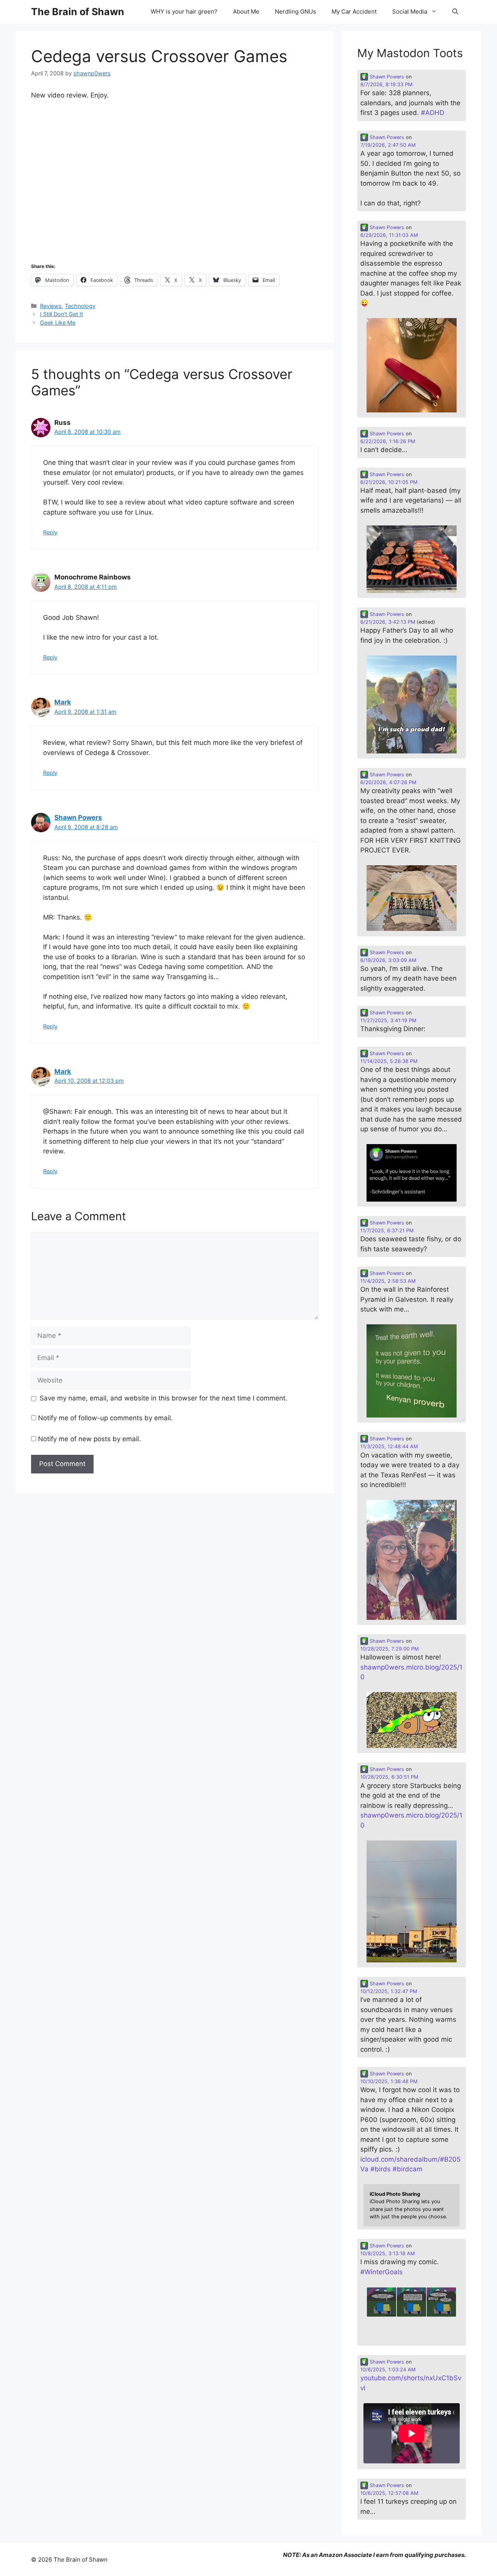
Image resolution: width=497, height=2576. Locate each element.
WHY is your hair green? (184, 11)
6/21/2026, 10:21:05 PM (389, 482)
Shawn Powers (78, 818)
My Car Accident (354, 11)
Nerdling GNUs (295, 11)
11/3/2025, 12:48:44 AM (389, 1446)
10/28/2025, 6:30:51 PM (389, 1777)
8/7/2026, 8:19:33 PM (386, 84)
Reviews (51, 306)
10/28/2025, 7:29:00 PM (389, 1649)
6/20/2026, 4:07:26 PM (388, 782)
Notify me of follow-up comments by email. (105, 1418)
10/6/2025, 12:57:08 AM (389, 2493)
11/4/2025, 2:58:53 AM (388, 1281)
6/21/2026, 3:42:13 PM (388, 622)
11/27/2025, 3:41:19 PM (388, 1020)
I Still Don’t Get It (62, 314)
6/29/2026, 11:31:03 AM (389, 235)
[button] (455, 12)
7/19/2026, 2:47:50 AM (388, 145)
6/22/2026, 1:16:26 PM (388, 441)
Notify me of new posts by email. (89, 1439)
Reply (50, 532)
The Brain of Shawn (78, 12)
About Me (246, 11)
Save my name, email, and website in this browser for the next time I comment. (163, 1398)
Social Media (410, 11)
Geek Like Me (58, 323)
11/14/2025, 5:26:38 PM (389, 1061)
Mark (63, 702)
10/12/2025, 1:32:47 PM (389, 1991)
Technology (80, 306)
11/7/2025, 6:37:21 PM (387, 1231)
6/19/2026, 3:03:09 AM (388, 960)
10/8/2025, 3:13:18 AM (388, 2253)
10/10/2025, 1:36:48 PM (389, 2081)
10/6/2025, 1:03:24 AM (388, 2370)
